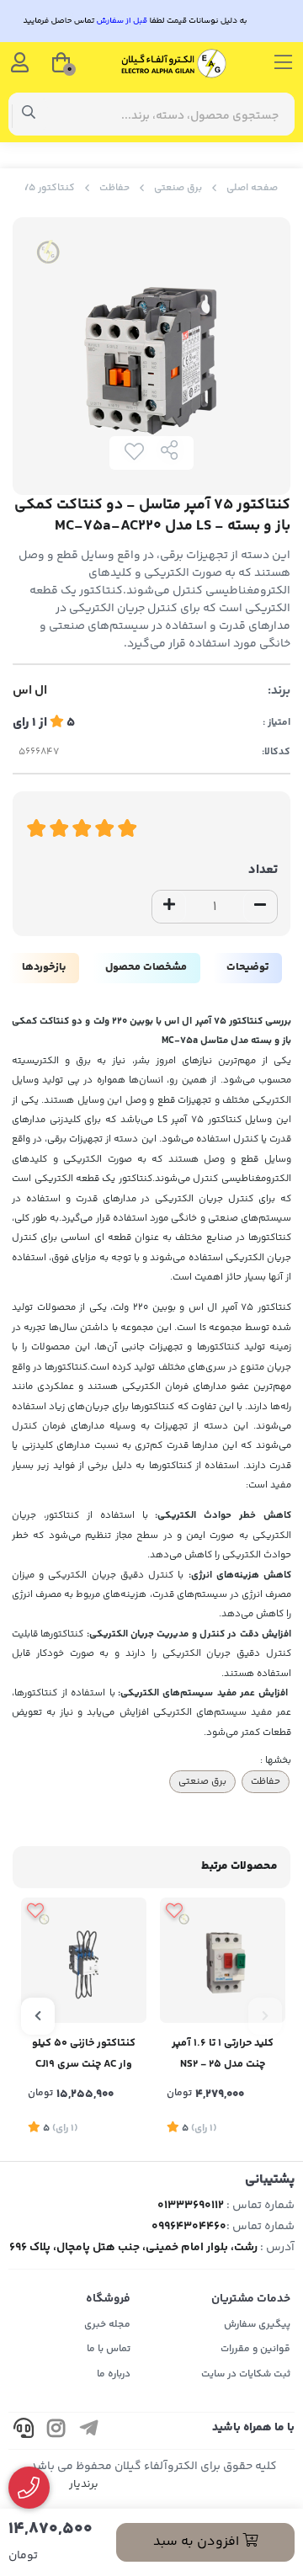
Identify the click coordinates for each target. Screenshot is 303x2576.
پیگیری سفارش (257, 2325)
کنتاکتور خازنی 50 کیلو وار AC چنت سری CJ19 (84, 2054)
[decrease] (260, 907)
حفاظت (114, 188)
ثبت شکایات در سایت (246, 2374)
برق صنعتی (178, 188)
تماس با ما (109, 2349)
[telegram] (89, 2431)
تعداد (263, 870)
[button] (265, 2016)
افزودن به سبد (198, 2542)
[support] (24, 2431)
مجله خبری (107, 2325)
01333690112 (191, 2206)
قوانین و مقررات (255, 2349)
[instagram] (56, 2431)
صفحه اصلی (252, 188)
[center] (29, 114)
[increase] (169, 907)
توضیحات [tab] (247, 967)
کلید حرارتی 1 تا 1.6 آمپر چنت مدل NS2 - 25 (223, 2054)
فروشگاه (108, 2299)
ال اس (30, 691)
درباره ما (114, 2374)
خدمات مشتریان (251, 2299)
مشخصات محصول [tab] (146, 967)
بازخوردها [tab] (44, 967)
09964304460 (189, 2227)
